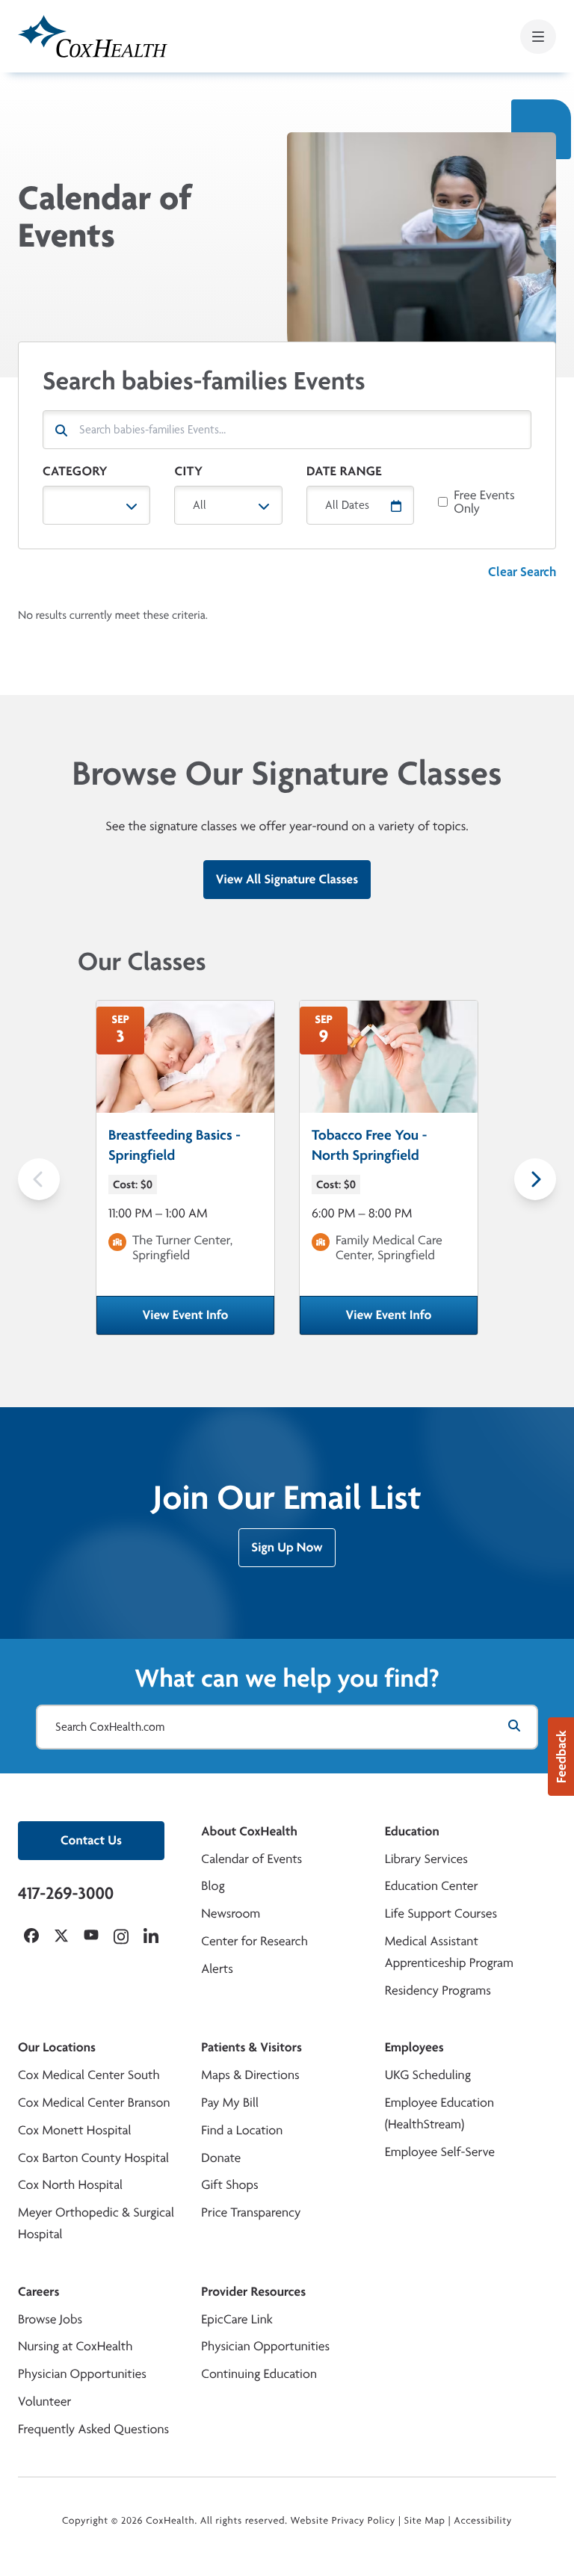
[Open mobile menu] (538, 37)
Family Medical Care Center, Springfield (389, 1248)
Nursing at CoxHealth (75, 2346)
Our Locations (57, 2047)
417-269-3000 (66, 1893)
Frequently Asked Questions (93, 2429)
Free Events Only (484, 502)
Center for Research (254, 1941)
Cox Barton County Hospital (93, 2158)
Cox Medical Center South (89, 2075)
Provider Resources (253, 2292)
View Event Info (209, 1320)
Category (75, 471)
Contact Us (91, 1840)
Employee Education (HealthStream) (439, 2113)
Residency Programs (438, 1990)
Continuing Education (259, 2374)
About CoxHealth (249, 1831)
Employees (414, 2047)
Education (412, 1831)
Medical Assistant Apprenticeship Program (449, 1952)
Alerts (217, 1969)
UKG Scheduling (428, 2075)
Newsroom (231, 1914)
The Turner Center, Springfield (182, 1248)
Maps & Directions (250, 2075)
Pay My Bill (230, 2103)
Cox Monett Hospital (74, 2130)
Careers (38, 2292)
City (188, 471)
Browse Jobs (50, 2319)
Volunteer (44, 2402)
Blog (213, 1886)
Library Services (426, 1859)
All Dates (347, 505)
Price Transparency (251, 2212)
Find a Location (242, 2130)
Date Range (344, 471)
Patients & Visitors (251, 2047)
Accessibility (483, 2521)
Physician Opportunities (82, 2374)
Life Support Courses (441, 1914)
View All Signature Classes (287, 879)
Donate (221, 2158)
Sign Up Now (287, 1547)
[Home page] (93, 36)
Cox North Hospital (70, 2185)
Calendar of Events (251, 1859)
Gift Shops (229, 2185)
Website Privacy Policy (343, 2521)
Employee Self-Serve (440, 2152)
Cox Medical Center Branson (94, 2103)
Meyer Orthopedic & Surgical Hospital (96, 2223)
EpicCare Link (237, 2319)
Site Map (425, 2521)
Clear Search (522, 571)
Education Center (432, 1886)
